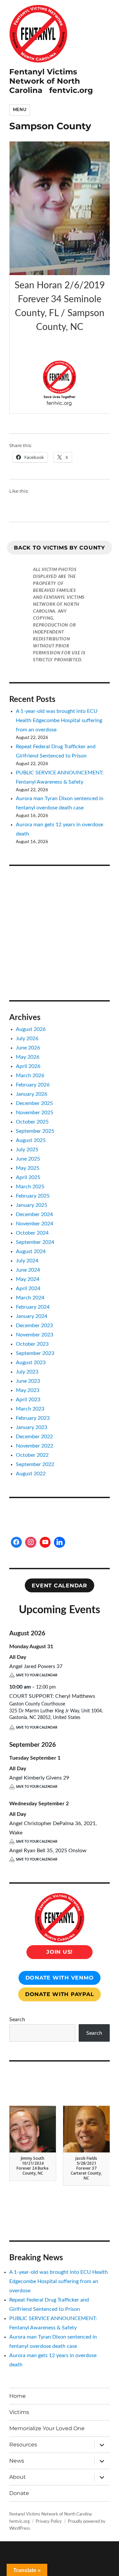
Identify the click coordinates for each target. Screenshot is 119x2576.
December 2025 (34, 1103)
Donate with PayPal (60, 1994)
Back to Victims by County (59, 548)
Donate (19, 2493)
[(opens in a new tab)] (51, 883)
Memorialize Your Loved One (47, 2428)
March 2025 (30, 1187)
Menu (20, 110)
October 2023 (32, 1344)
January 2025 (32, 1205)
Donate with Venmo (60, 1978)
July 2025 (27, 1150)
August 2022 (31, 1474)
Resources (23, 2445)
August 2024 (31, 1251)
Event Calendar (59, 1586)
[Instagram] (31, 1542)
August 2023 (31, 1363)
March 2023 (30, 1409)
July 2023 (27, 1372)
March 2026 (30, 1076)
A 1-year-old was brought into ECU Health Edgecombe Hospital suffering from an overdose (59, 720)
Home (18, 2396)
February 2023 (33, 1418)
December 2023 (34, 1326)
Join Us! (59, 1952)
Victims (19, 2412)
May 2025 (28, 1168)
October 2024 (32, 1233)
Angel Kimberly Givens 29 (39, 1778)
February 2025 (33, 1196)
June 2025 (28, 1159)
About (18, 2477)
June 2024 (28, 1270)
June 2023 (28, 1381)
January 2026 (32, 1094)
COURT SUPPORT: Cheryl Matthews (52, 1696)
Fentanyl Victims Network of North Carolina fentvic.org (51, 81)
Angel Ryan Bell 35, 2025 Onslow (48, 1851)
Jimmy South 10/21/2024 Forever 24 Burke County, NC (33, 2166)
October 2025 (32, 1122)
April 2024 (28, 1288)
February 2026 (33, 1085)
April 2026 (28, 1066)
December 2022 (34, 1437)
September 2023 (35, 1353)
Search (17, 2020)
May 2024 (28, 1279)
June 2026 (28, 1048)
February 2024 (33, 1307)
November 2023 (35, 1335)
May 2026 (28, 1057)
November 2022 (35, 1446)
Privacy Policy (49, 2522)
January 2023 (32, 1427)
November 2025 (35, 1113)
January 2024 (32, 1316)
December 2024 (34, 1214)
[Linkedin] (59, 1542)
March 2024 (30, 1298)
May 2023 (28, 1390)
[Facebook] (17, 1542)
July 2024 (27, 1261)
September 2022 (35, 1464)
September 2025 (35, 1131)
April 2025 (28, 1177)
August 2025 (31, 1140)
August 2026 (31, 1029)
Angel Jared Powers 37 (36, 1666)
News (17, 2461)
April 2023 (28, 1400)
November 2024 (35, 1224)
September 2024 (35, 1242)
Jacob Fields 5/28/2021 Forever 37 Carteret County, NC (86, 2168)
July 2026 (27, 1039)
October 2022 (32, 1455)
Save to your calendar (37, 1675)
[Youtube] (45, 1542)
